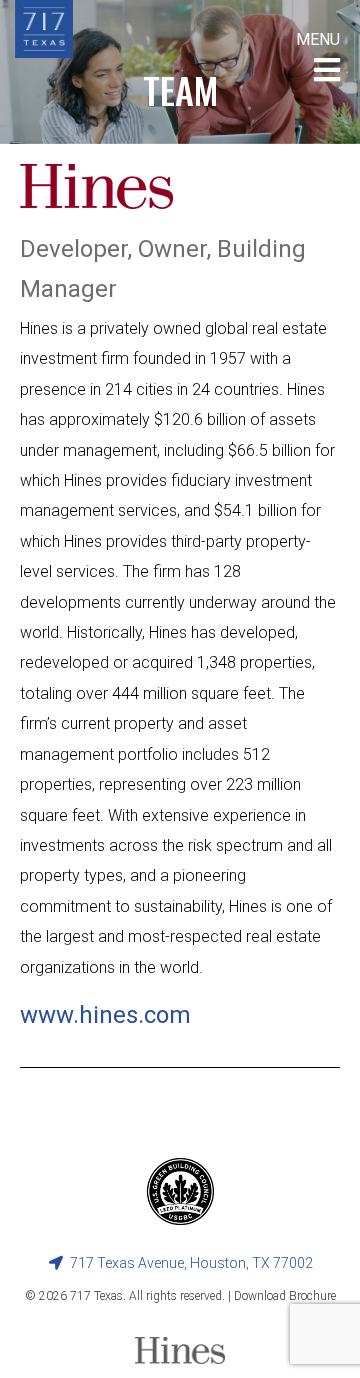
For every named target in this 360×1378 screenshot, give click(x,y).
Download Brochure (285, 1296)
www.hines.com (105, 1015)
